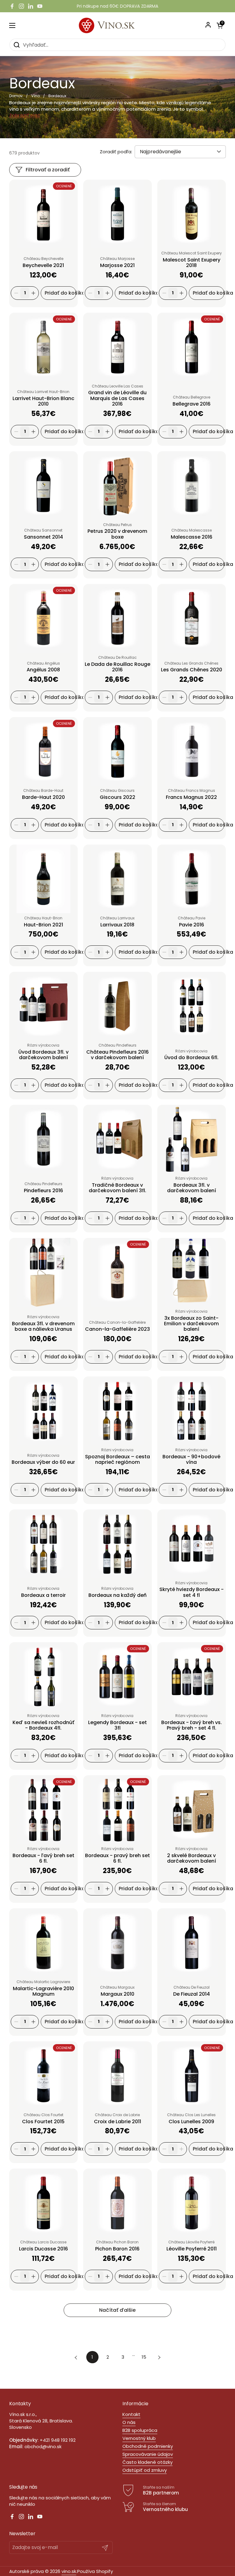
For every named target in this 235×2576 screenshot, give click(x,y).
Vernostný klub (139, 2438)
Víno (35, 96)
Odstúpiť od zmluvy (145, 2470)
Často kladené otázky (147, 2462)
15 (146, 2357)
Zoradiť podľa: (116, 152)
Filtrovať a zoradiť (48, 170)
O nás (129, 2422)
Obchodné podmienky (148, 2446)
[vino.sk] (118, 25)
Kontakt (131, 2414)
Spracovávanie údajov (148, 2454)
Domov (16, 96)
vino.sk (69, 2571)
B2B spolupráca (140, 2430)
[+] (33, 293)
